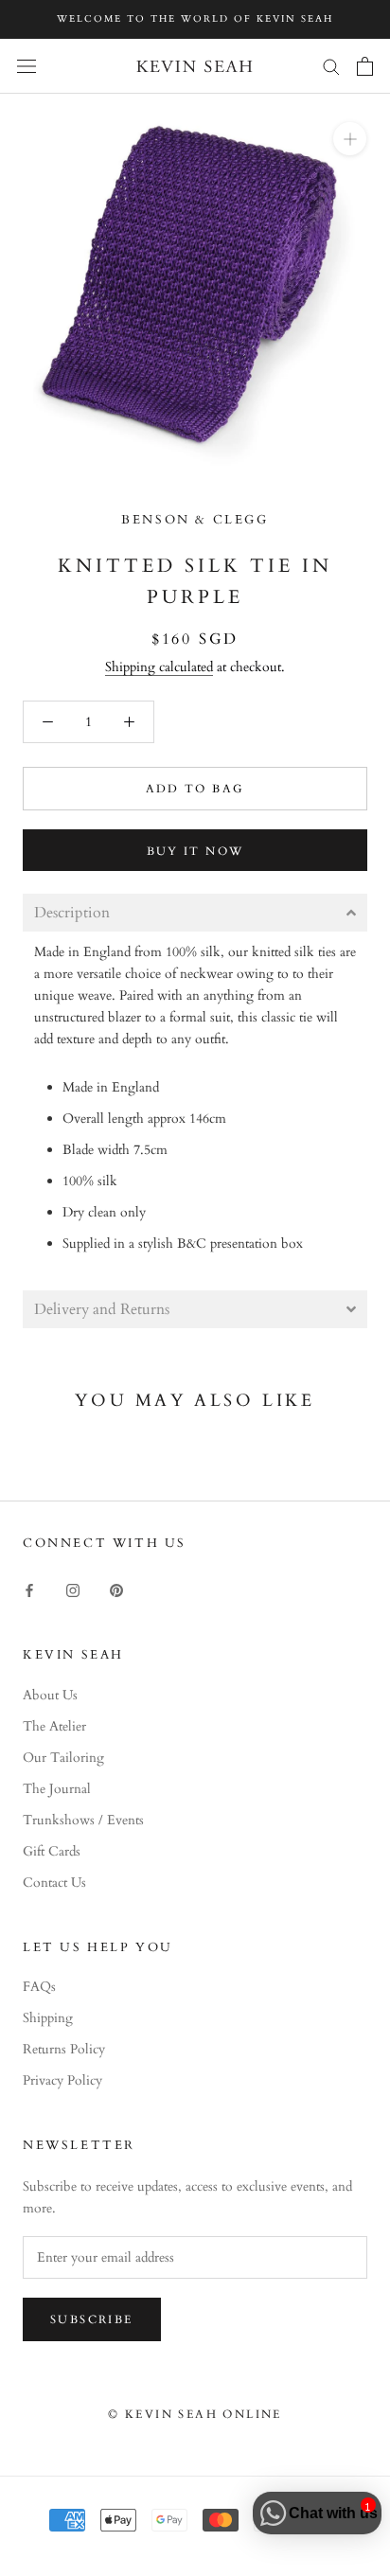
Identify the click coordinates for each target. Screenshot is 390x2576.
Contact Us (54, 1883)
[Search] (331, 66)
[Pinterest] (116, 1589)
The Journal (57, 1789)
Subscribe (92, 2319)
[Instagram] (73, 1589)
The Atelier (54, 1726)
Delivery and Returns (102, 1309)
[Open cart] (365, 66)
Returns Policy (64, 2049)
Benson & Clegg (195, 520)
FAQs (39, 1987)
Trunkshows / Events (83, 1820)
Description (72, 913)
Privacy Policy (62, 2080)
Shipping (48, 2018)
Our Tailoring (63, 1758)
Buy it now (195, 851)
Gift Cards (52, 1851)
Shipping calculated (159, 667)
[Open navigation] (27, 66)
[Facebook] (29, 1589)
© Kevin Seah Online (195, 2414)
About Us (50, 1695)
